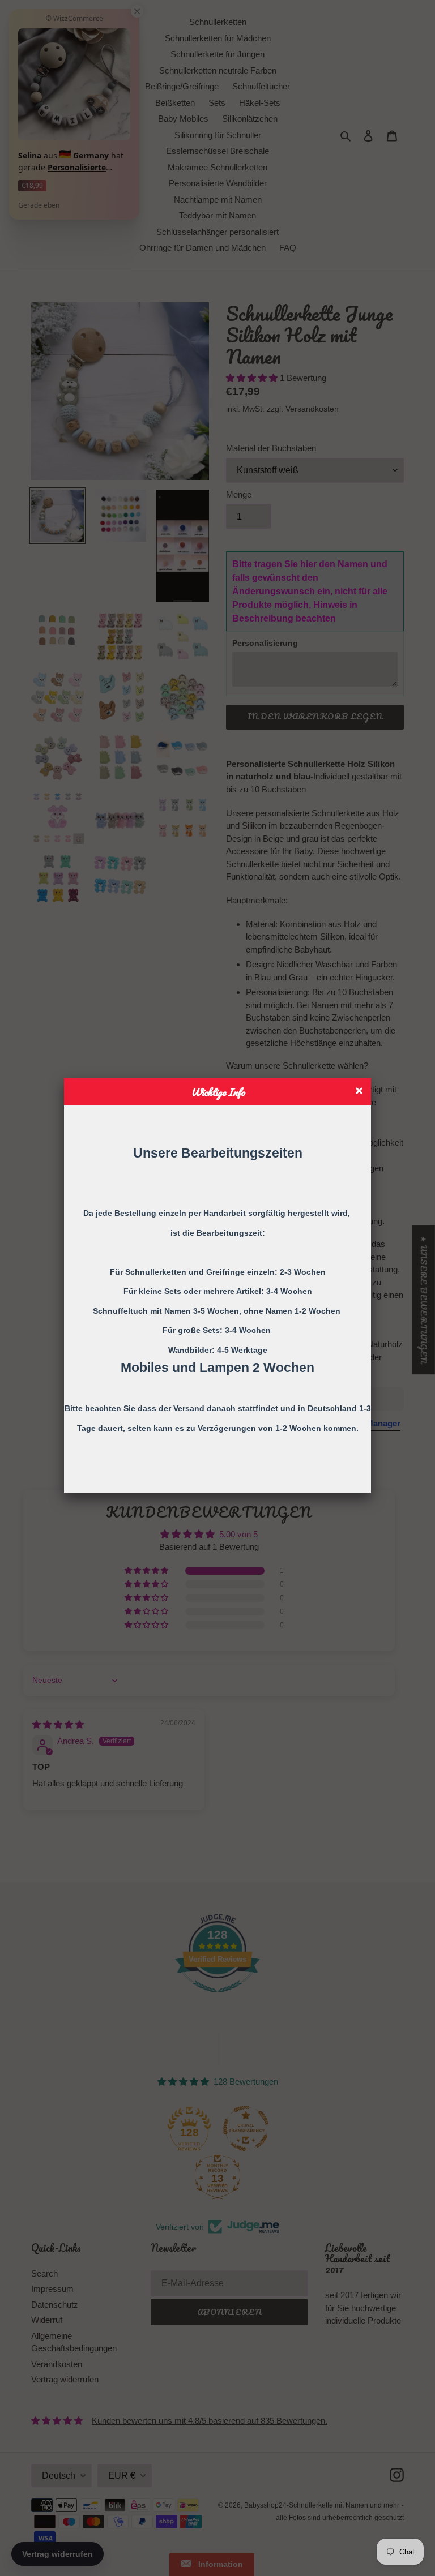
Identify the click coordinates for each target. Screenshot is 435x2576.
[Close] (361, 1092)
